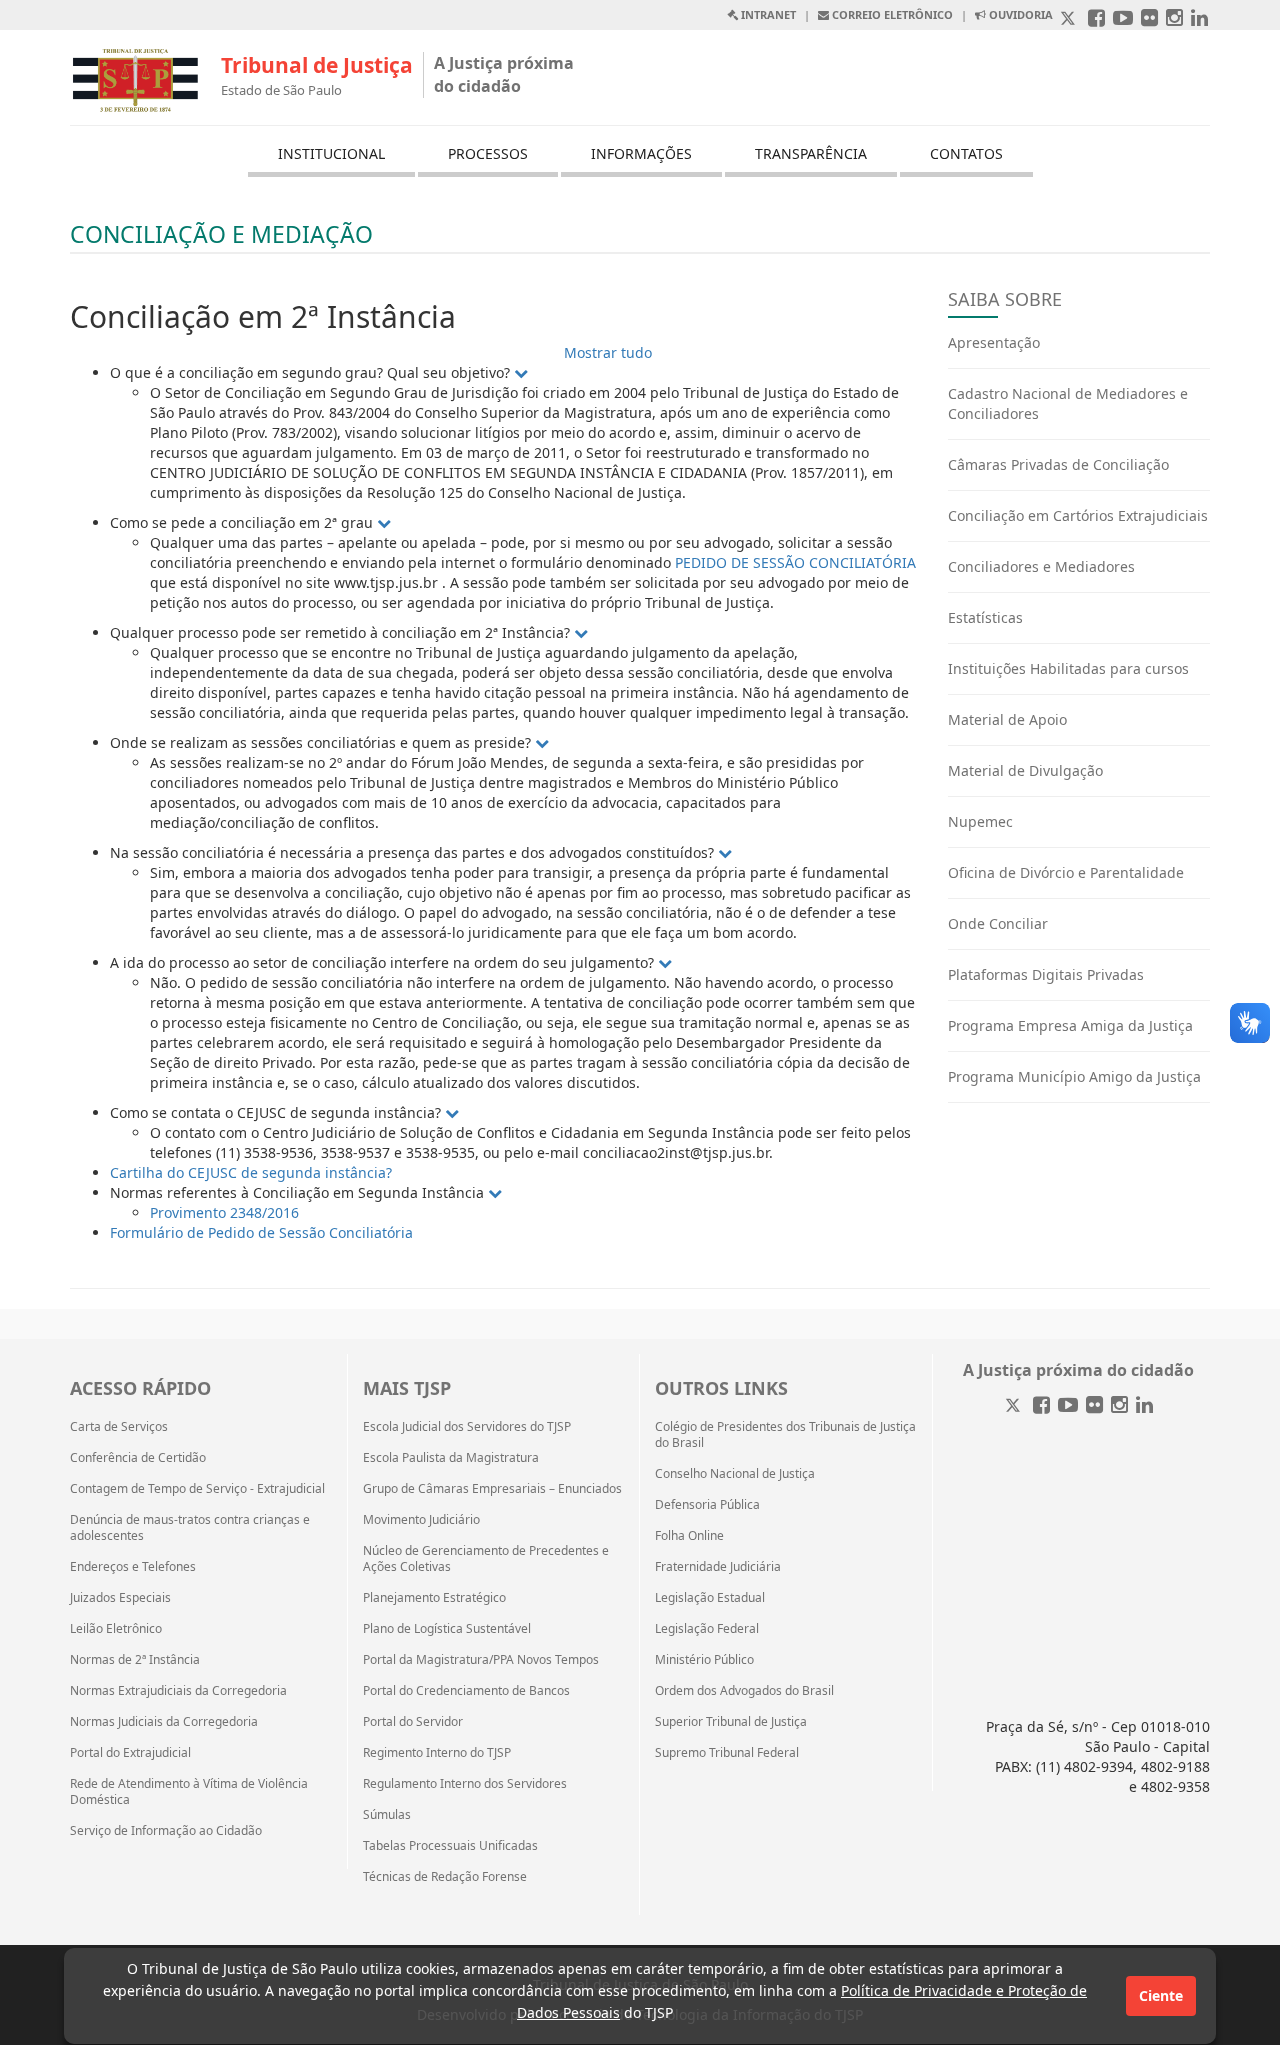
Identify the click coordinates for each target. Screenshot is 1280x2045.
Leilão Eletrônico (116, 1629)
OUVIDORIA (1019, 14)
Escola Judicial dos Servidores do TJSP (467, 1427)
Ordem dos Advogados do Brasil (744, 1691)
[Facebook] (1041, 1406)
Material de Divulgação (1025, 770)
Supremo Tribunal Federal (727, 1753)
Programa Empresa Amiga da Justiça (1070, 1025)
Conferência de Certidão (138, 1458)
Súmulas (387, 1815)
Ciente (1161, 1995)
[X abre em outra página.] (1070, 19)
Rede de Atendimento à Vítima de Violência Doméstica (189, 1792)
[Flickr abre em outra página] (1149, 19)
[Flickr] (1094, 1406)
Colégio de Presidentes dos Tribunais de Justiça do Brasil (785, 1435)
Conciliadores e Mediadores (1041, 566)
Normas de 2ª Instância (135, 1660)
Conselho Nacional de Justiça (735, 1474)
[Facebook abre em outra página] (1096, 19)
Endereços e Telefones (133, 1567)
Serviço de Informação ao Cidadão (166, 1831)
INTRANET (767, 14)
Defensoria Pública (707, 1505)
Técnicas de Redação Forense (445, 1877)
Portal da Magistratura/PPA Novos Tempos (481, 1660)
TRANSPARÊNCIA (811, 153)
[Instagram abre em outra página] (1174, 19)
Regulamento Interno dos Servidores (465, 1784)
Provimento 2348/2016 (224, 1212)
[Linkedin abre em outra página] (1199, 19)
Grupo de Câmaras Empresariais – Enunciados (492, 1489)
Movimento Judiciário (421, 1520)
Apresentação (994, 342)
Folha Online (689, 1536)
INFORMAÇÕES (641, 153)
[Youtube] (1068, 1406)
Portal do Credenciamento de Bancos (466, 1691)
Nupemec (980, 821)
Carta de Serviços (119, 1427)
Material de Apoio (1007, 719)
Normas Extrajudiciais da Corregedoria (178, 1691)
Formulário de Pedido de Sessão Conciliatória (261, 1232)
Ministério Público (704, 1660)
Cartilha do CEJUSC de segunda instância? (251, 1172)
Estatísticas (985, 617)
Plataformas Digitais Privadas (1046, 974)
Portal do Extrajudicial (130, 1753)
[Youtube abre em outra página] (1123, 19)
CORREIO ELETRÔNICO (891, 14)
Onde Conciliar (998, 923)
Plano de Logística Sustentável (447, 1629)
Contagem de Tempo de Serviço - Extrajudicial (197, 1489)
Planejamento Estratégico (434, 1598)
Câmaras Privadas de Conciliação (1058, 464)
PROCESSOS (488, 153)
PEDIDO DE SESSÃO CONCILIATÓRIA (795, 562)
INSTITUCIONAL (331, 153)
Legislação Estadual (710, 1598)
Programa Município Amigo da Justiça (1074, 1076)
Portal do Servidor (413, 1722)
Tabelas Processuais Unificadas (450, 1846)
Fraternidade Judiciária (718, 1567)
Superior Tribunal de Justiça (731, 1722)
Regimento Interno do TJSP (437, 1753)
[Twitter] (1015, 1406)
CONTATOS (966, 153)
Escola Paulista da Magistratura (451, 1458)
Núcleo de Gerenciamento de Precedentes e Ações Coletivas (486, 1559)
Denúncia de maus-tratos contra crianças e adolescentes (190, 1528)
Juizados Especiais (120, 1598)
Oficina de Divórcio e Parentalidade (1066, 872)
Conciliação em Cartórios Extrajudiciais (1078, 515)
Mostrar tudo (608, 352)
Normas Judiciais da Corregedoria (164, 1722)
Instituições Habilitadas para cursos (1068, 668)
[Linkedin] (1144, 1406)
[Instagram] (1119, 1406)
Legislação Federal (707, 1629)
